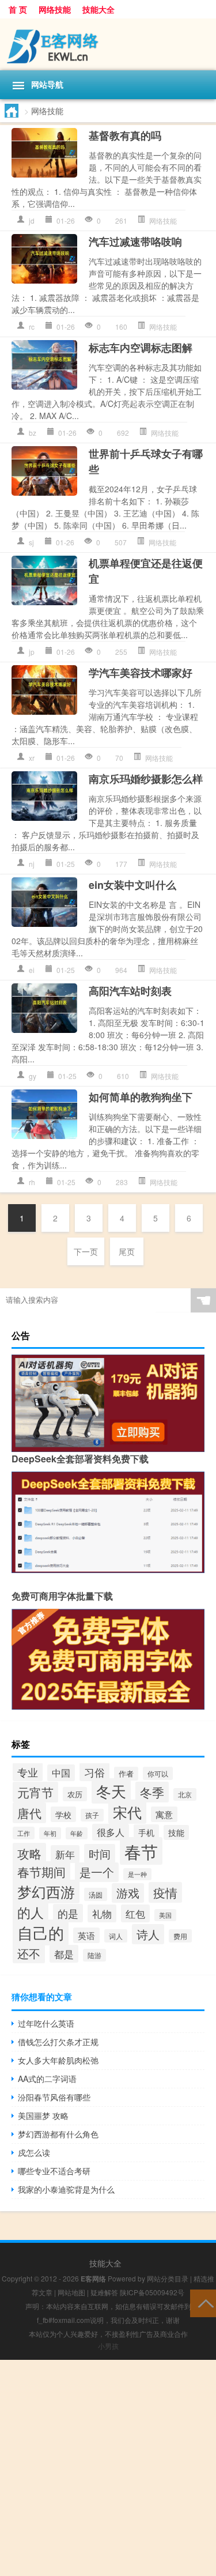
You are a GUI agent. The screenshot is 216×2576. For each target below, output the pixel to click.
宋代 (127, 1812)
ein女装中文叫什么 (132, 885)
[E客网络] (108, 44)
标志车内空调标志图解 (141, 348)
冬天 (111, 1791)
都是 (64, 1954)
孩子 (92, 1815)
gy (33, 1076)
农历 (75, 1794)
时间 (100, 1853)
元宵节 (35, 1792)
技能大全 (98, 9)
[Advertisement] (108, 2468)
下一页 (86, 1251)
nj (32, 864)
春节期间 (41, 1872)
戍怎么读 (34, 2152)
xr (32, 758)
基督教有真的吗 (125, 135)
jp (32, 652)
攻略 (29, 1853)
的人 (31, 1912)
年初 (50, 1833)
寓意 (164, 1814)
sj (31, 542)
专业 (28, 1772)
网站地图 (71, 2292)
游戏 (128, 1893)
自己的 (41, 1932)
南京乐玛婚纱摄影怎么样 (146, 779)
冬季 (152, 1792)
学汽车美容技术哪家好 (141, 673)
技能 (176, 1832)
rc (32, 327)
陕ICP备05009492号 (152, 2292)
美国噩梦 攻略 (43, 2115)
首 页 (18, 9)
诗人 (148, 1934)
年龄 (77, 1833)
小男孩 (108, 2346)
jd (32, 220)
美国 (165, 1915)
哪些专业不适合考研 (54, 2171)
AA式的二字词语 (47, 2079)
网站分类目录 (168, 2278)
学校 (63, 1814)
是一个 (97, 1872)
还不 (29, 1953)
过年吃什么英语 (46, 2023)
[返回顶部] (203, 2302)
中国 (61, 1773)
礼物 (102, 1913)
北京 (185, 1794)
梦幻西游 (46, 1892)
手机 (146, 1832)
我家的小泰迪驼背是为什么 (66, 2189)
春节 (141, 1851)
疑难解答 (104, 2292)
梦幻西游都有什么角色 (58, 2134)
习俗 (94, 1772)
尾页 (127, 1251)
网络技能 (55, 9)
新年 (65, 1854)
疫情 (165, 1892)
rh (32, 1182)
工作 (24, 1833)
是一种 (137, 1874)
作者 (126, 1774)
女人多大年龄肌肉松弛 (58, 2060)
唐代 (29, 1813)
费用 (180, 1936)
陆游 (94, 1955)
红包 (135, 1913)
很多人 (111, 1832)
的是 (68, 1913)
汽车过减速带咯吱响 (135, 242)
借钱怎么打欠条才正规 (58, 2042)
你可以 (158, 1773)
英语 (86, 1935)
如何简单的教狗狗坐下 (141, 1097)
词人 (116, 1936)
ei (32, 970)
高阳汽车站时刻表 (130, 991)
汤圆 (96, 1894)
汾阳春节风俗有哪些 (54, 2097)
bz (33, 433)
